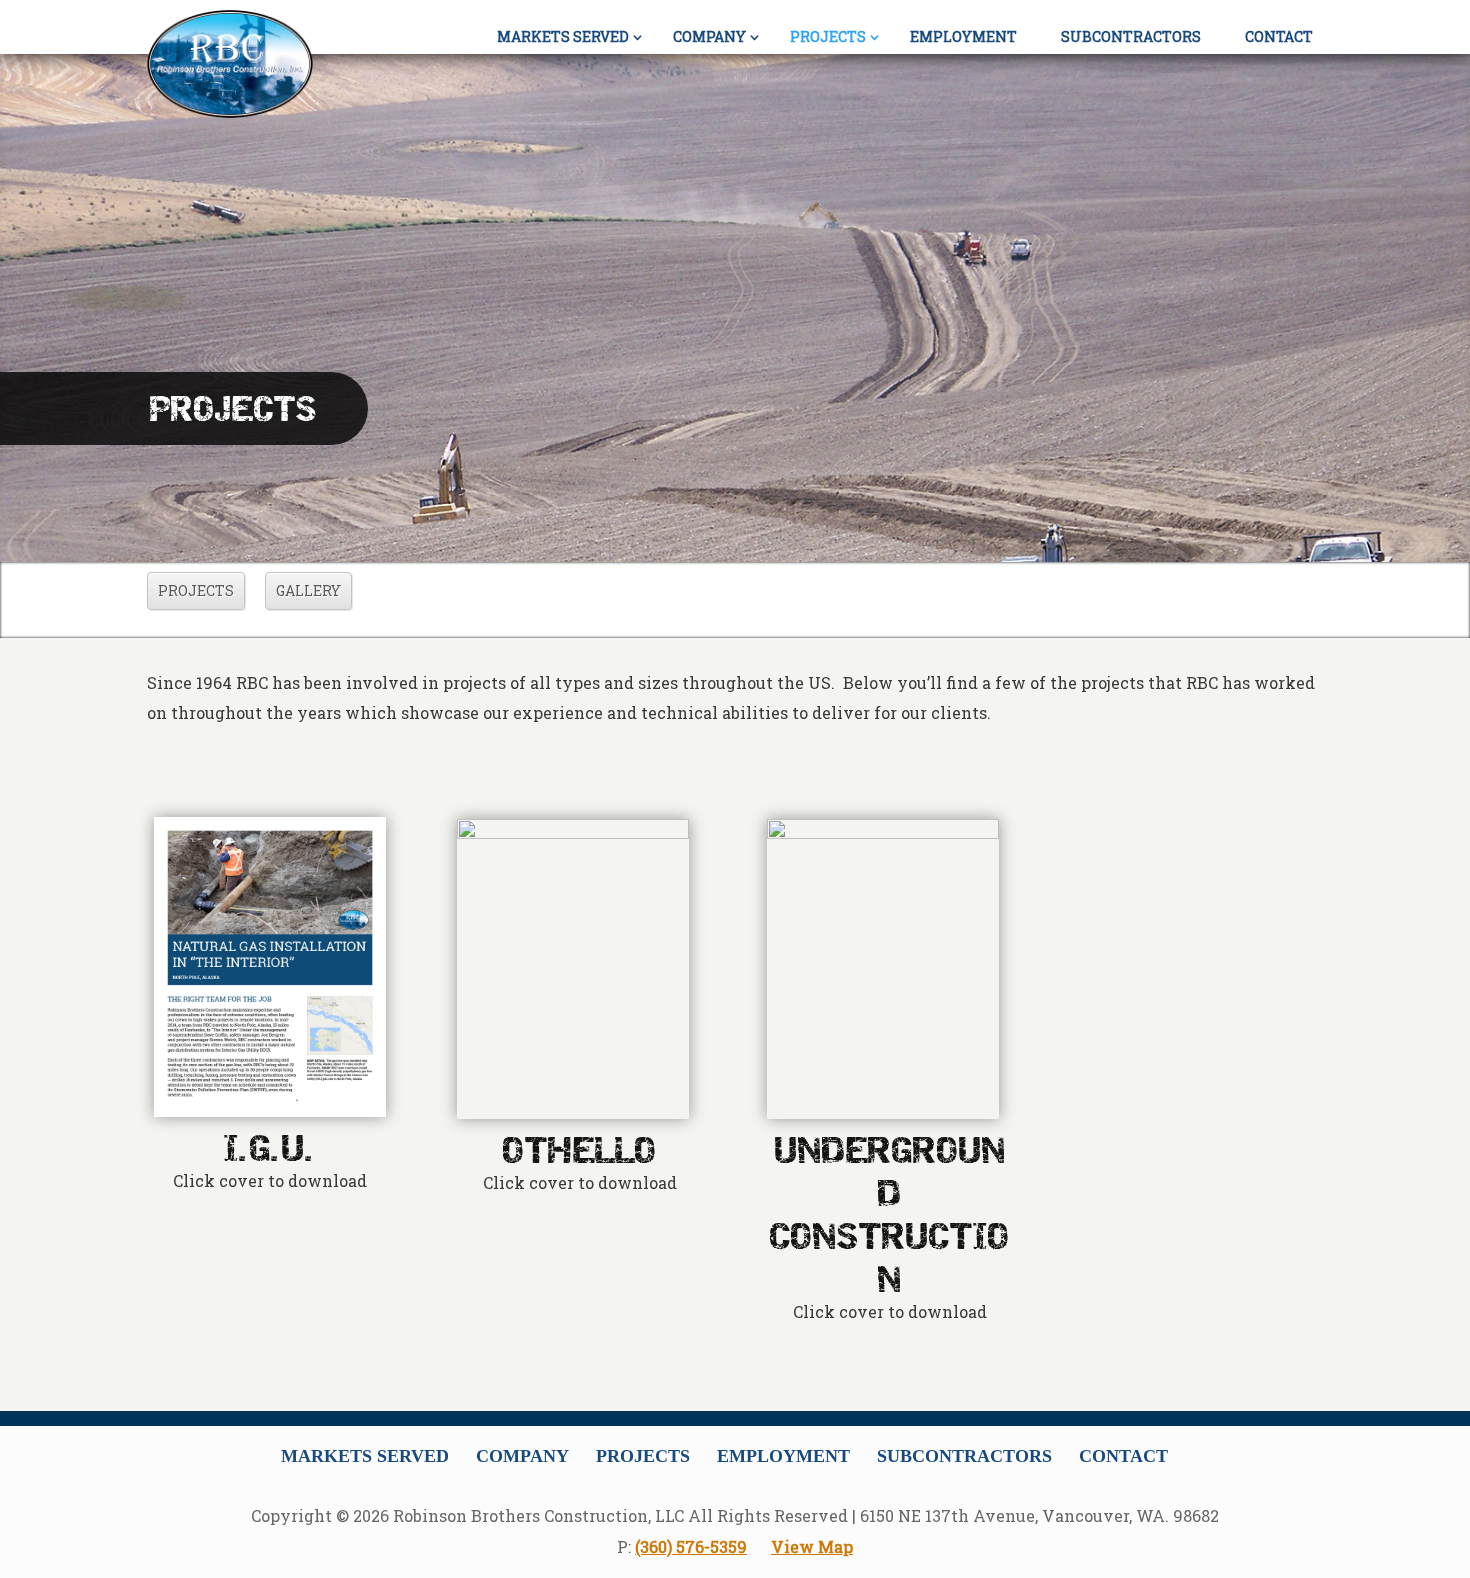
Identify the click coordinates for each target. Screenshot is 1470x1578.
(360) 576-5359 (691, 1546)
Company (709, 36)
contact (1279, 36)
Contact (1123, 1456)
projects (828, 36)
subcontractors (1131, 36)
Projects (643, 1456)
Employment (783, 1456)
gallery (308, 590)
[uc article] (883, 969)
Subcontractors (964, 1456)
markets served (563, 36)
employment (963, 36)
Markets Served (365, 1456)
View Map (812, 1546)
